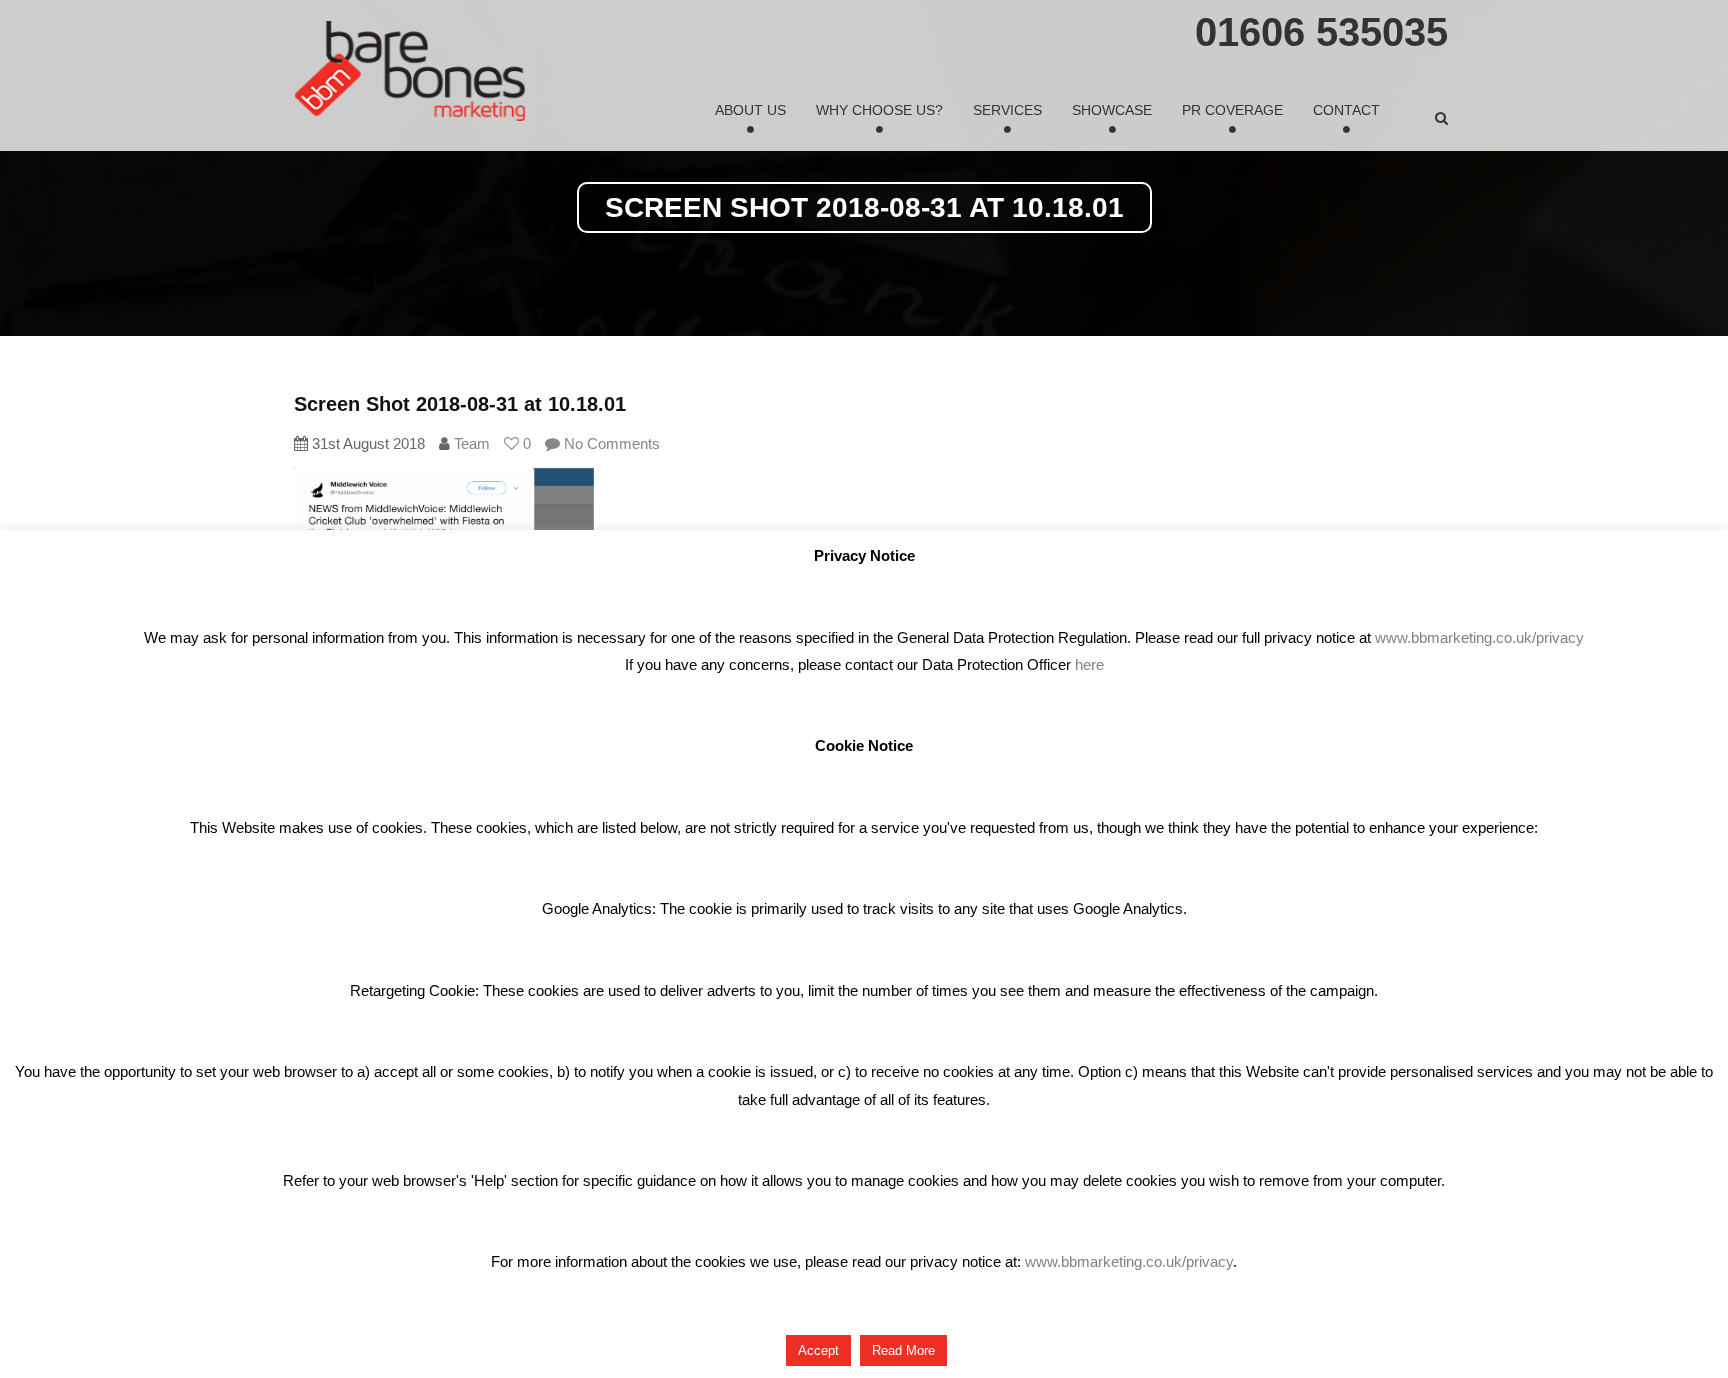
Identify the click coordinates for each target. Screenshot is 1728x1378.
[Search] (1441, 118)
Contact (1346, 110)
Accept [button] (818, 1350)
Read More (903, 1350)
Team (472, 443)
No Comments (610, 443)
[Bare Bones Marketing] (410, 71)
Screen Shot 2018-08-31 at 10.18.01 (460, 404)
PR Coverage (1232, 110)
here (1089, 664)
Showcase (1112, 110)
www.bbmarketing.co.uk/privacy (1479, 637)
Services (1007, 110)
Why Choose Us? (879, 110)
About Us (750, 110)
